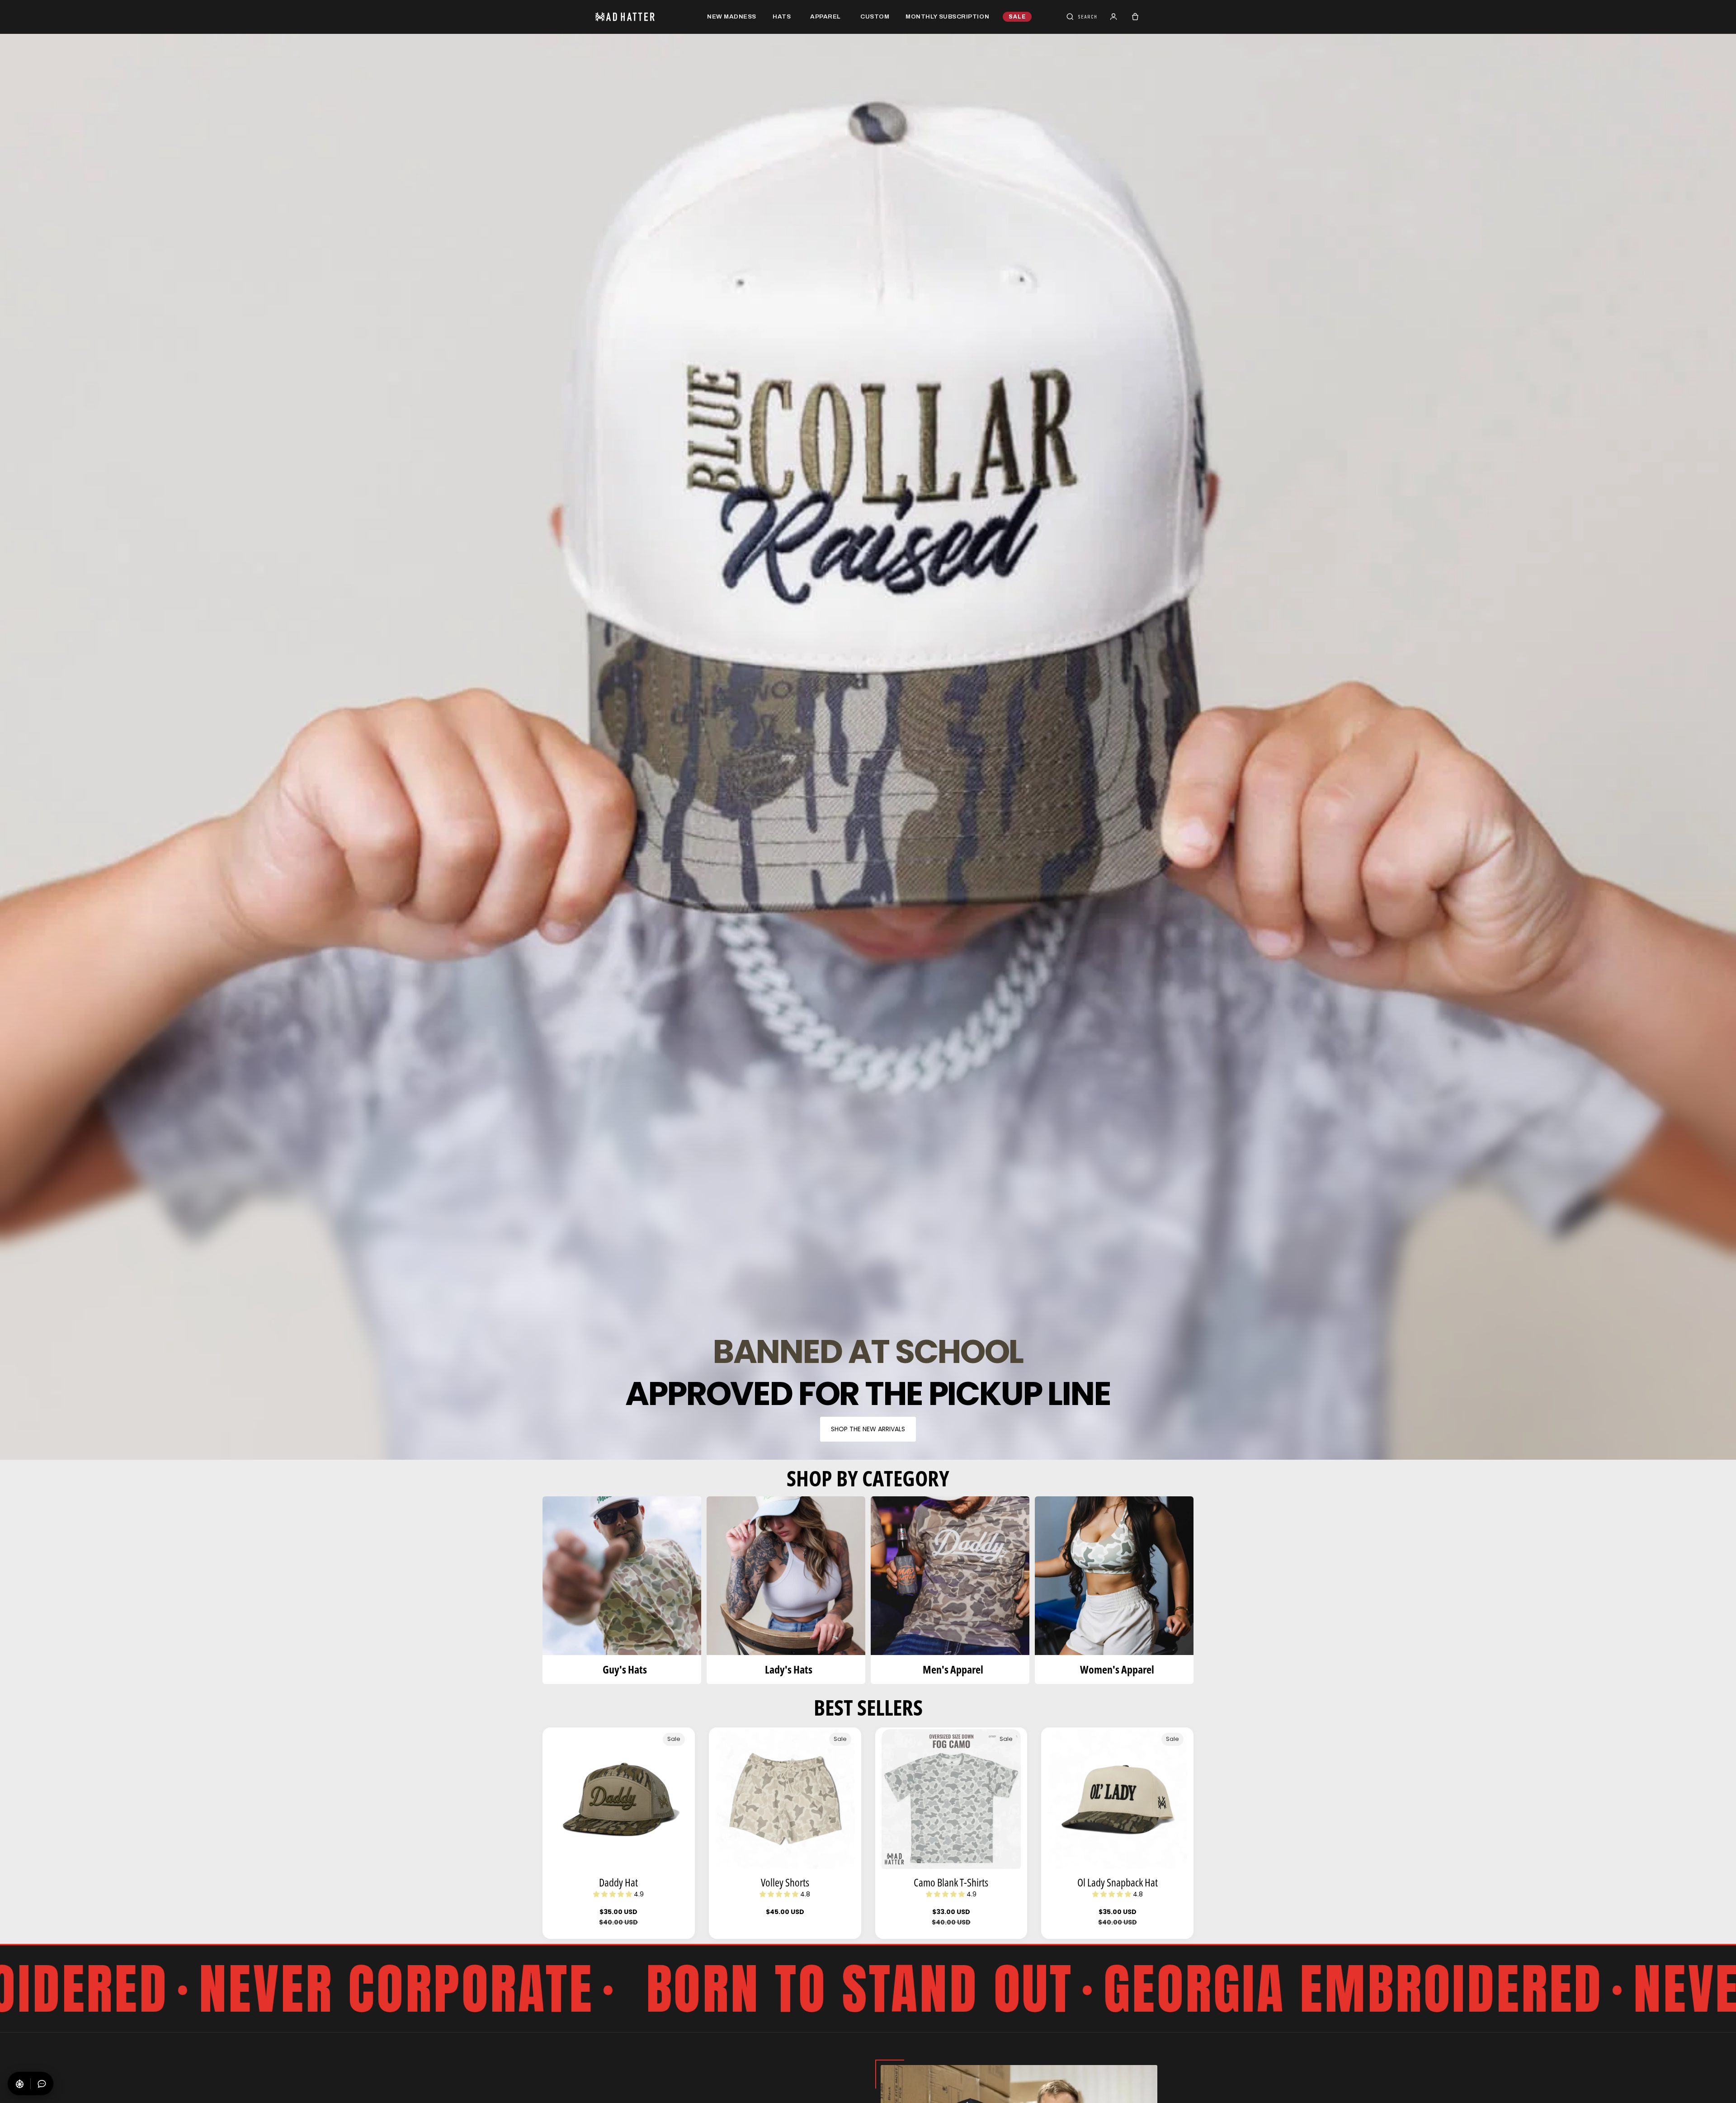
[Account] (1113, 17)
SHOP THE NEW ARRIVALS (868, 1429)
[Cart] (1135, 17)
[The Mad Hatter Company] (639, 17)
